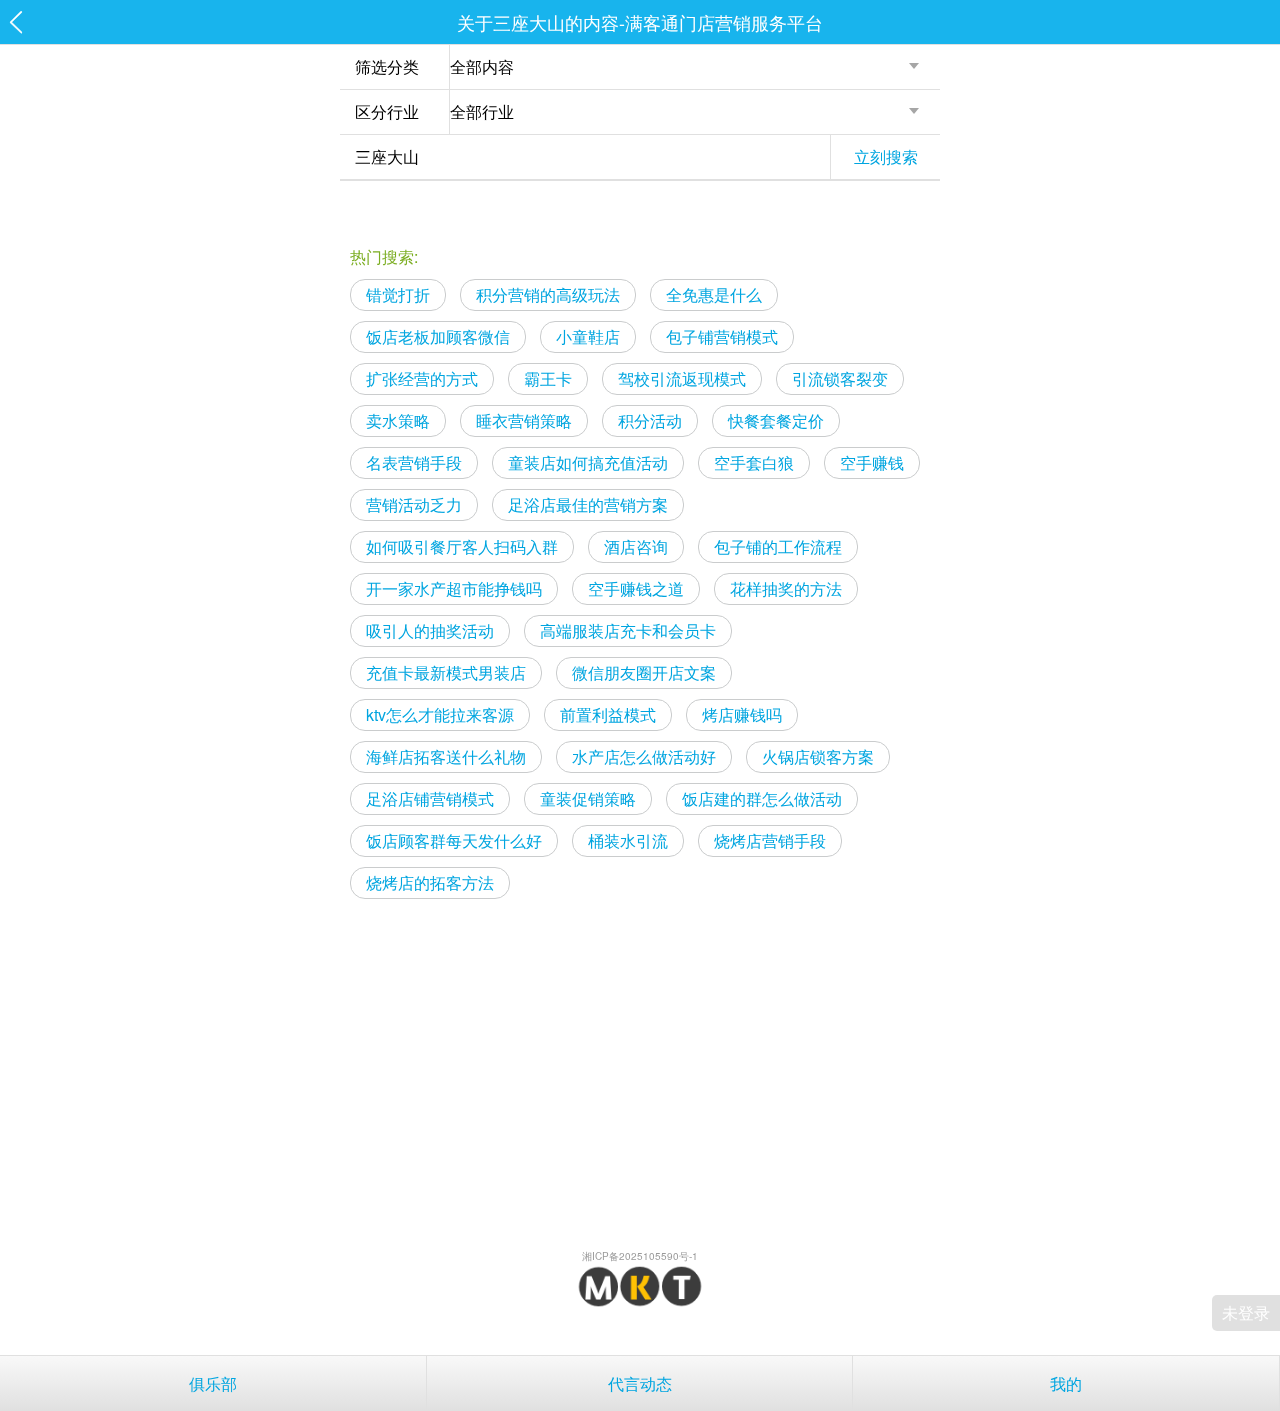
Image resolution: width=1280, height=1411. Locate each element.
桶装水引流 (628, 840)
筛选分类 (387, 66)
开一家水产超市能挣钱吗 (454, 588)
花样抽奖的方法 (786, 588)
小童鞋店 (588, 336)
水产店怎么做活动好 (644, 756)
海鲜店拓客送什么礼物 (446, 756)
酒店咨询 (636, 546)
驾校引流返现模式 (682, 378)
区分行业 (387, 111)
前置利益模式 (608, 714)
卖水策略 (398, 420)
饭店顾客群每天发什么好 (454, 840)
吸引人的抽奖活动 (430, 630)
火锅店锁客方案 (818, 756)
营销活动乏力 (414, 504)
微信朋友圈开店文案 (644, 672)
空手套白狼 (754, 462)
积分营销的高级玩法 (548, 294)
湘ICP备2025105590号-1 (640, 1256)
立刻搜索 (886, 156)
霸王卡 (548, 378)
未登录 (1246, 1312)
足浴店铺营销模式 (430, 798)
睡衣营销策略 (524, 420)
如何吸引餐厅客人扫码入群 (462, 546)
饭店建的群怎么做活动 (762, 798)
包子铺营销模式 (722, 336)
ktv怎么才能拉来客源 (440, 714)
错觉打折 (398, 294)
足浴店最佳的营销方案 (588, 504)
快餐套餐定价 (776, 420)
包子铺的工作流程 (778, 546)
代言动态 (640, 1383)
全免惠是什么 (714, 294)
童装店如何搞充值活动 (588, 462)
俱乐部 (213, 1383)
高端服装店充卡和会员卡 (628, 630)
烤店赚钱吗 (742, 714)
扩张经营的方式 (422, 378)
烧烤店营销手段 (770, 840)
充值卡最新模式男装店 (446, 672)
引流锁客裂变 (840, 378)
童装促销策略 (588, 798)
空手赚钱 (872, 462)
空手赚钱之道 (636, 588)
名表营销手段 (414, 462)
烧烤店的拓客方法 (430, 882)
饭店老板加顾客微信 (438, 336)
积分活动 (650, 420)
